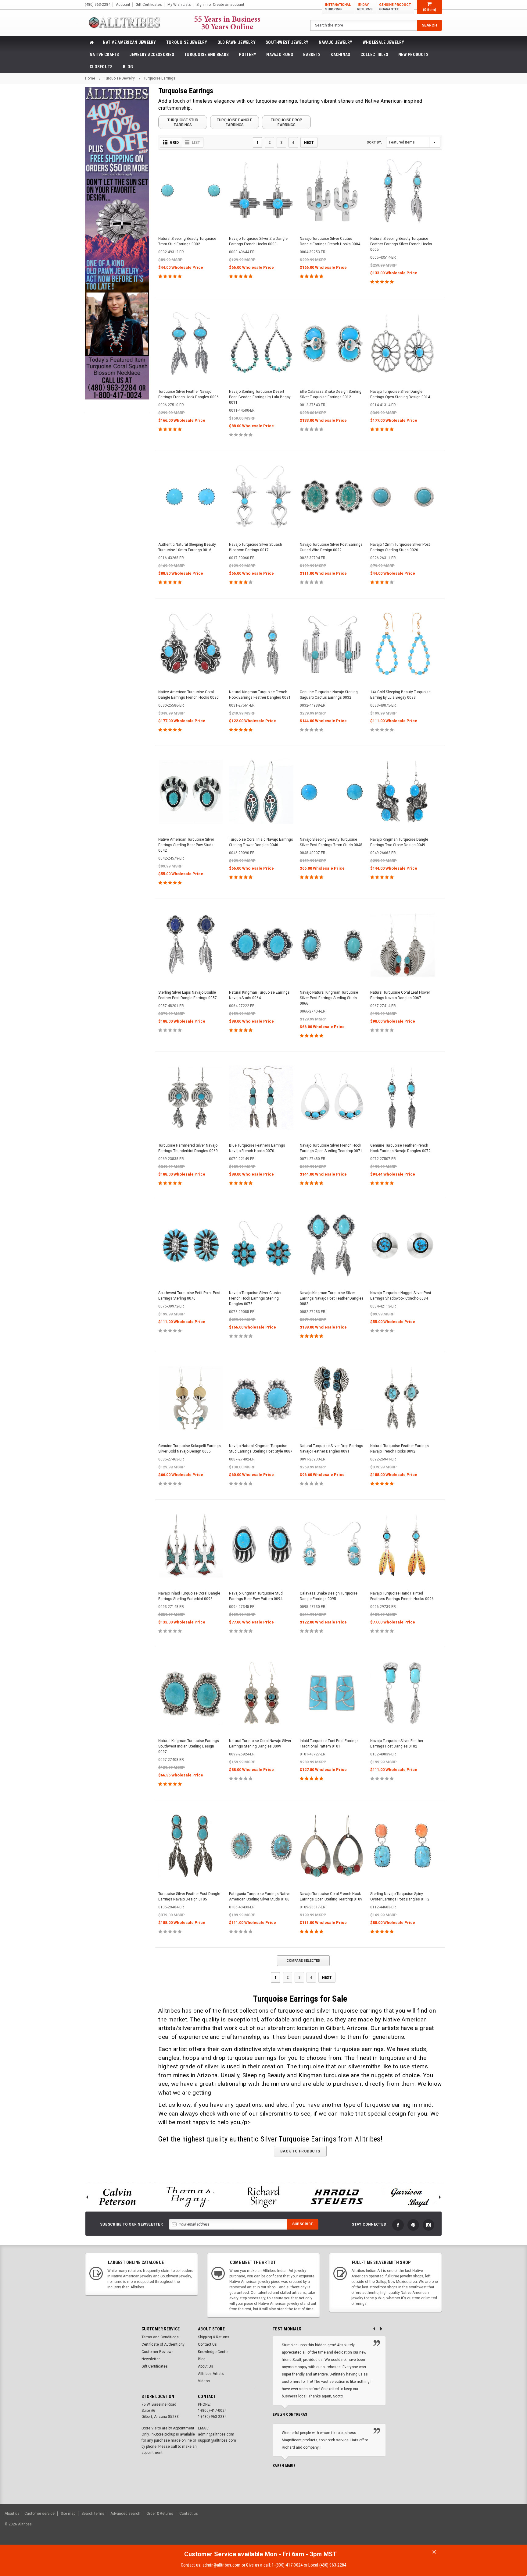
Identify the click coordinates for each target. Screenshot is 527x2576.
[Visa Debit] (453, 2527)
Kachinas (340, 55)
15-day (365, 7)
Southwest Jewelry (287, 42)
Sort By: (374, 142)
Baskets (312, 55)
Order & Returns (160, 2514)
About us (12, 2514)
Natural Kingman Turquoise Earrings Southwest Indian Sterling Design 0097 (189, 1746)
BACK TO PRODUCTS (300, 2151)
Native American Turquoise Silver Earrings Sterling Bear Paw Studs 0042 (186, 845)
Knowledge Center (213, 2352)
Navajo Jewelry (336, 42)
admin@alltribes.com (222, 2565)
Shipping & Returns (214, 2337)
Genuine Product (395, 7)
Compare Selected (303, 1961)
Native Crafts (104, 55)
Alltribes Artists (211, 2374)
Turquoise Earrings (160, 78)
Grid (174, 143)
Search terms (93, 2514)
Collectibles (374, 55)
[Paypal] (418, 2527)
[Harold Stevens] (337, 2197)
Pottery (247, 55)
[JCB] (514, 2527)
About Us (206, 2366)
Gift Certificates (155, 2366)
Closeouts (101, 67)
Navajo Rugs (280, 55)
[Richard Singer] (263, 2197)
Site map (68, 2514)
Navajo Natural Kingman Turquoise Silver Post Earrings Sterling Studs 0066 (329, 998)
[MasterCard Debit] (465, 2527)
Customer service (39, 2514)
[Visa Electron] (484, 2527)
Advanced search (125, 2514)
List (196, 143)
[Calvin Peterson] (117, 2197)
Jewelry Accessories (152, 55)
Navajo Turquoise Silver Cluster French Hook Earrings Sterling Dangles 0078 (255, 1298)
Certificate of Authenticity (163, 2344)
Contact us (189, 2514)
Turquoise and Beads (206, 55)
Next (309, 142)
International (338, 7)
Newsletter (151, 2359)
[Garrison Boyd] (410, 2197)
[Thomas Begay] (190, 2197)
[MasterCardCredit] (454, 2527)
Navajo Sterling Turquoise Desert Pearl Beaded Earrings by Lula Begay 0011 (260, 397)
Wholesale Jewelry (384, 42)
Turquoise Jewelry (187, 42)
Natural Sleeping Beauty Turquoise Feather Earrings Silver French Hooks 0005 (401, 244)
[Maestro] (499, 2527)
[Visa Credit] (452, 2527)
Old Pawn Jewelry (237, 42)
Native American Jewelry (129, 42)
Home (90, 78)
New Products (413, 55)
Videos (204, 2381)
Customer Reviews (158, 2352)
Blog (128, 67)
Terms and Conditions (160, 2337)
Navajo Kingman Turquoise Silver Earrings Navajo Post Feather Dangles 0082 (332, 1298)
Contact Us (207, 2344)
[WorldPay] (440, 2527)
